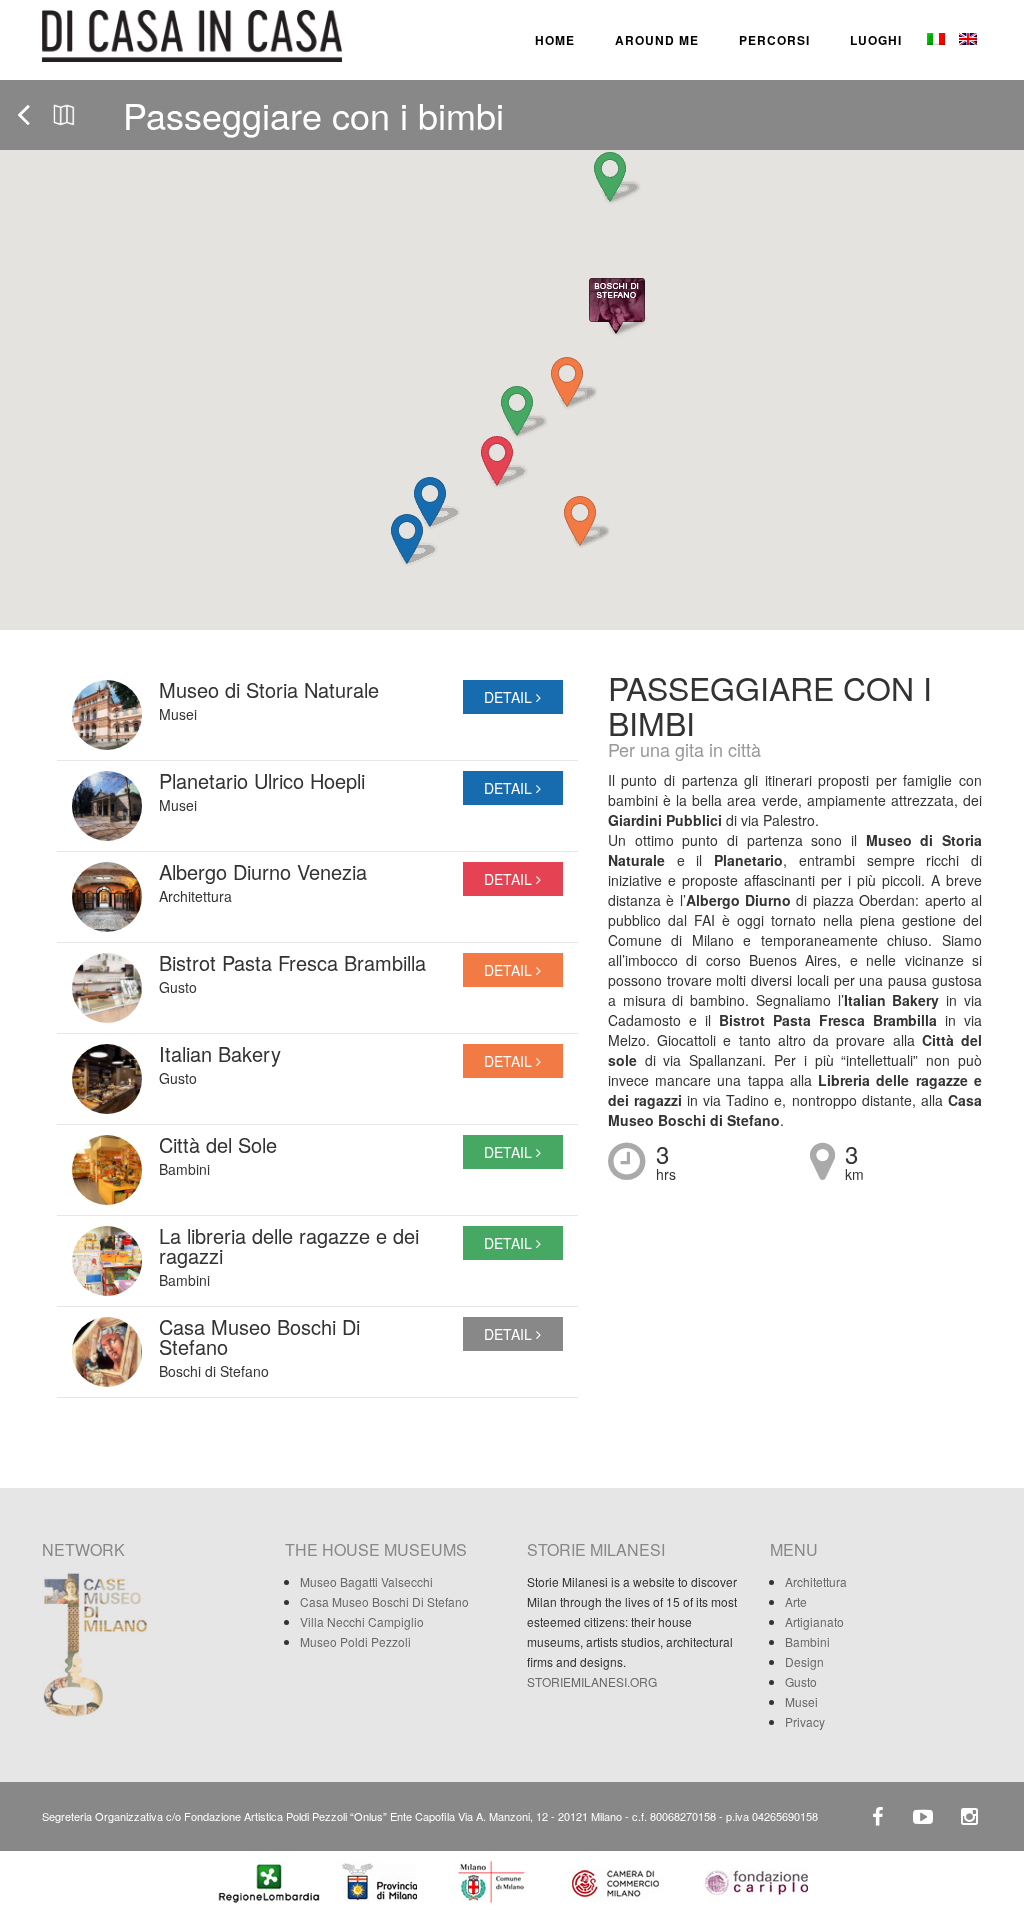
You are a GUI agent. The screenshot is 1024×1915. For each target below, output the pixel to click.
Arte (796, 1601)
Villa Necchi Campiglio (362, 1621)
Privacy (805, 1721)
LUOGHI (876, 40)
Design (804, 1661)
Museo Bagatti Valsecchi (366, 1581)
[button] (408, 539)
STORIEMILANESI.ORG (592, 1681)
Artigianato (814, 1621)
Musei (801, 1701)
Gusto (801, 1681)
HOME (555, 40)
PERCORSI (774, 40)
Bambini (807, 1641)
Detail (510, 697)
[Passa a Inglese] (966, 40)
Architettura (816, 1581)
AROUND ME (657, 40)
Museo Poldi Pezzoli (355, 1641)
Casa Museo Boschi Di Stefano (384, 1601)
